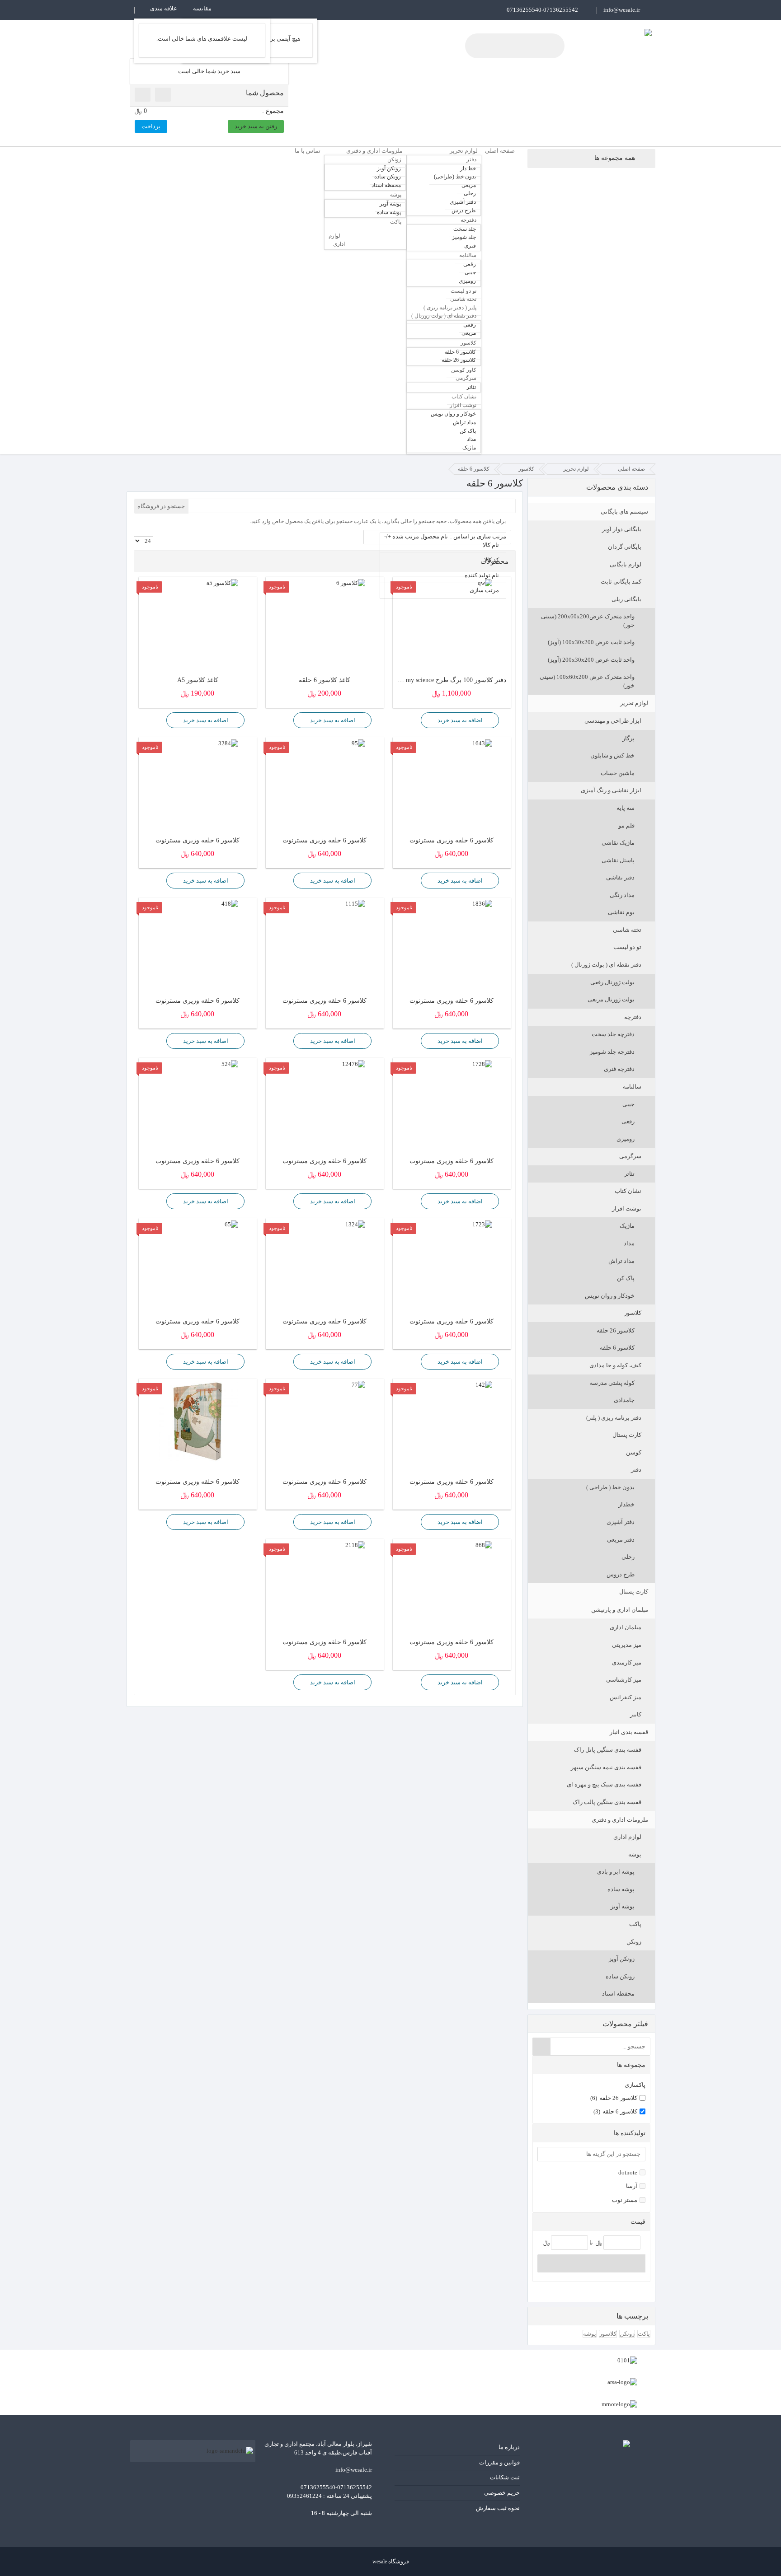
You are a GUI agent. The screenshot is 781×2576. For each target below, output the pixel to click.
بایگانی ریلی (626, 599)
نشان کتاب (628, 1191)
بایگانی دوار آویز (622, 529)
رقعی (628, 1121)
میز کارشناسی (624, 1680)
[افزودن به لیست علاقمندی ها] (412, 720)
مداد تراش (621, 1261)
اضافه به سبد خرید (460, 720)
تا (591, 2242)
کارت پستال (627, 1435)
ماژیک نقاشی (618, 843)
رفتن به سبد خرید (256, 126)
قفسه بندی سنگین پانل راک (608, 1750)
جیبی (628, 1104)
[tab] (591, 2065)
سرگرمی (630, 1156)
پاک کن (626, 1278)
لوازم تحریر (634, 703)
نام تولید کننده (482, 575)
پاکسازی (635, 2085)
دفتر (636, 1470)
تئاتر (629, 1174)
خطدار (626, 1504)
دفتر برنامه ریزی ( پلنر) (614, 1418)
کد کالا (492, 560)
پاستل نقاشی (618, 860)
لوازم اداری (627, 1837)
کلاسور (633, 1313)
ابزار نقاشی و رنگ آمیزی (611, 790)
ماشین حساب (618, 773)
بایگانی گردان (625, 547)
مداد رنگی (622, 895)
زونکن (634, 1942)
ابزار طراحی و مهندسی (613, 721)
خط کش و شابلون (612, 755)
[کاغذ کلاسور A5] (198, 583)
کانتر (636, 1714)
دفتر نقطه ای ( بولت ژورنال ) (606, 965)
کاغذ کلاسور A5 (198, 680)
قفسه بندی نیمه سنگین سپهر (606, 1767)
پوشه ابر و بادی (616, 1872)
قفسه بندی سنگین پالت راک (607, 1802)
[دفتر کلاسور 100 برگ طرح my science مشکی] (452, 583)
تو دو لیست (627, 947)
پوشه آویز (623, 1906)
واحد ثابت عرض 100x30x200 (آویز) (591, 642)
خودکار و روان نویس (610, 1296)
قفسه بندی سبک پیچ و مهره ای (604, 1784)
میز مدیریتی (627, 1645)
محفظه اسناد (618, 1994)
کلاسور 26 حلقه (616, 1330)
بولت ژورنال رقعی (612, 982)
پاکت (635, 1924)
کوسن (634, 1452)
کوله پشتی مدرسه (612, 1383)
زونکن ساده (620, 1976)
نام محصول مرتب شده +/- (416, 536)
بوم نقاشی (621, 912)
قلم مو (626, 825)
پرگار (628, 738)
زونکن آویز (622, 1959)
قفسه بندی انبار (629, 1732)
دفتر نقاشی (620, 877)
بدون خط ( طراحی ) (610, 1487)
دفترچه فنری (619, 1069)
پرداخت (151, 126)
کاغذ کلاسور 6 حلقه (325, 680)
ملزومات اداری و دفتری (620, 1820)
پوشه (635, 1854)
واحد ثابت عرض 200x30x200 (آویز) (591, 660)
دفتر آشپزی (621, 1522)
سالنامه (632, 1087)
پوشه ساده (621, 1889)
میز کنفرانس (626, 1697)
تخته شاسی (627, 930)
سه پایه (626, 808)
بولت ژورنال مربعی (611, 999)
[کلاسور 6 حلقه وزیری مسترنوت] (452, 744)
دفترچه (633, 1017)
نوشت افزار (627, 1209)
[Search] (541, 2047)
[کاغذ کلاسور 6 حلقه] (325, 583)
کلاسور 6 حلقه (617, 1348)
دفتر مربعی (621, 1540)
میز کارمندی (627, 1662)
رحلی (628, 1557)
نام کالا (491, 545)
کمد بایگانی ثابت (621, 582)
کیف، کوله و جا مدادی (615, 1365)
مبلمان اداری (626, 1627)
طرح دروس (621, 1574)
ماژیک (627, 1226)
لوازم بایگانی (626, 564)
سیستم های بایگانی (624, 512)
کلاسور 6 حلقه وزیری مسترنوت (452, 840)
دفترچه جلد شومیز (612, 1052)
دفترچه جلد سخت (613, 1034)
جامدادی (624, 1400)
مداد (629, 1243)
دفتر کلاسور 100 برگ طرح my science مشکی (452, 680)
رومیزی (626, 1139)
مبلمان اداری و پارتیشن (620, 1610)
